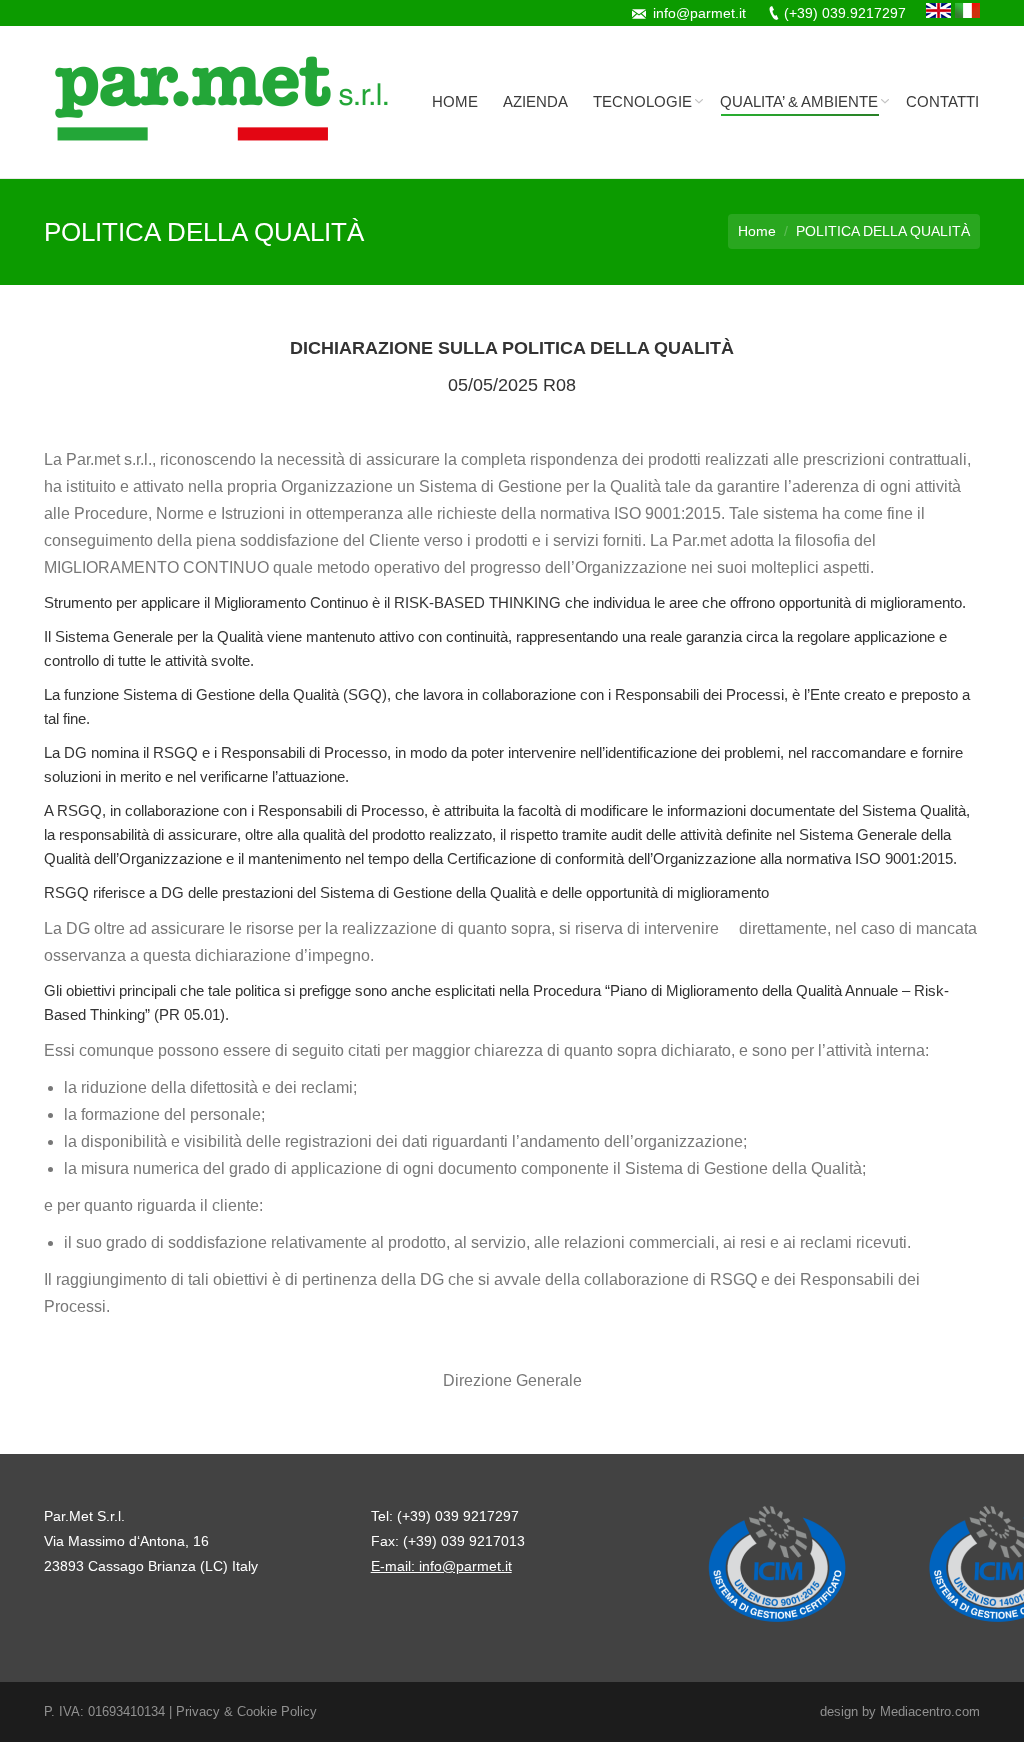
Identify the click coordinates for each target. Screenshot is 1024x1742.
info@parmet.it (699, 13)
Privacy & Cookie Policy (246, 1711)
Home (757, 231)
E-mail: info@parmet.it (441, 1566)
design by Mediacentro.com (900, 1711)
